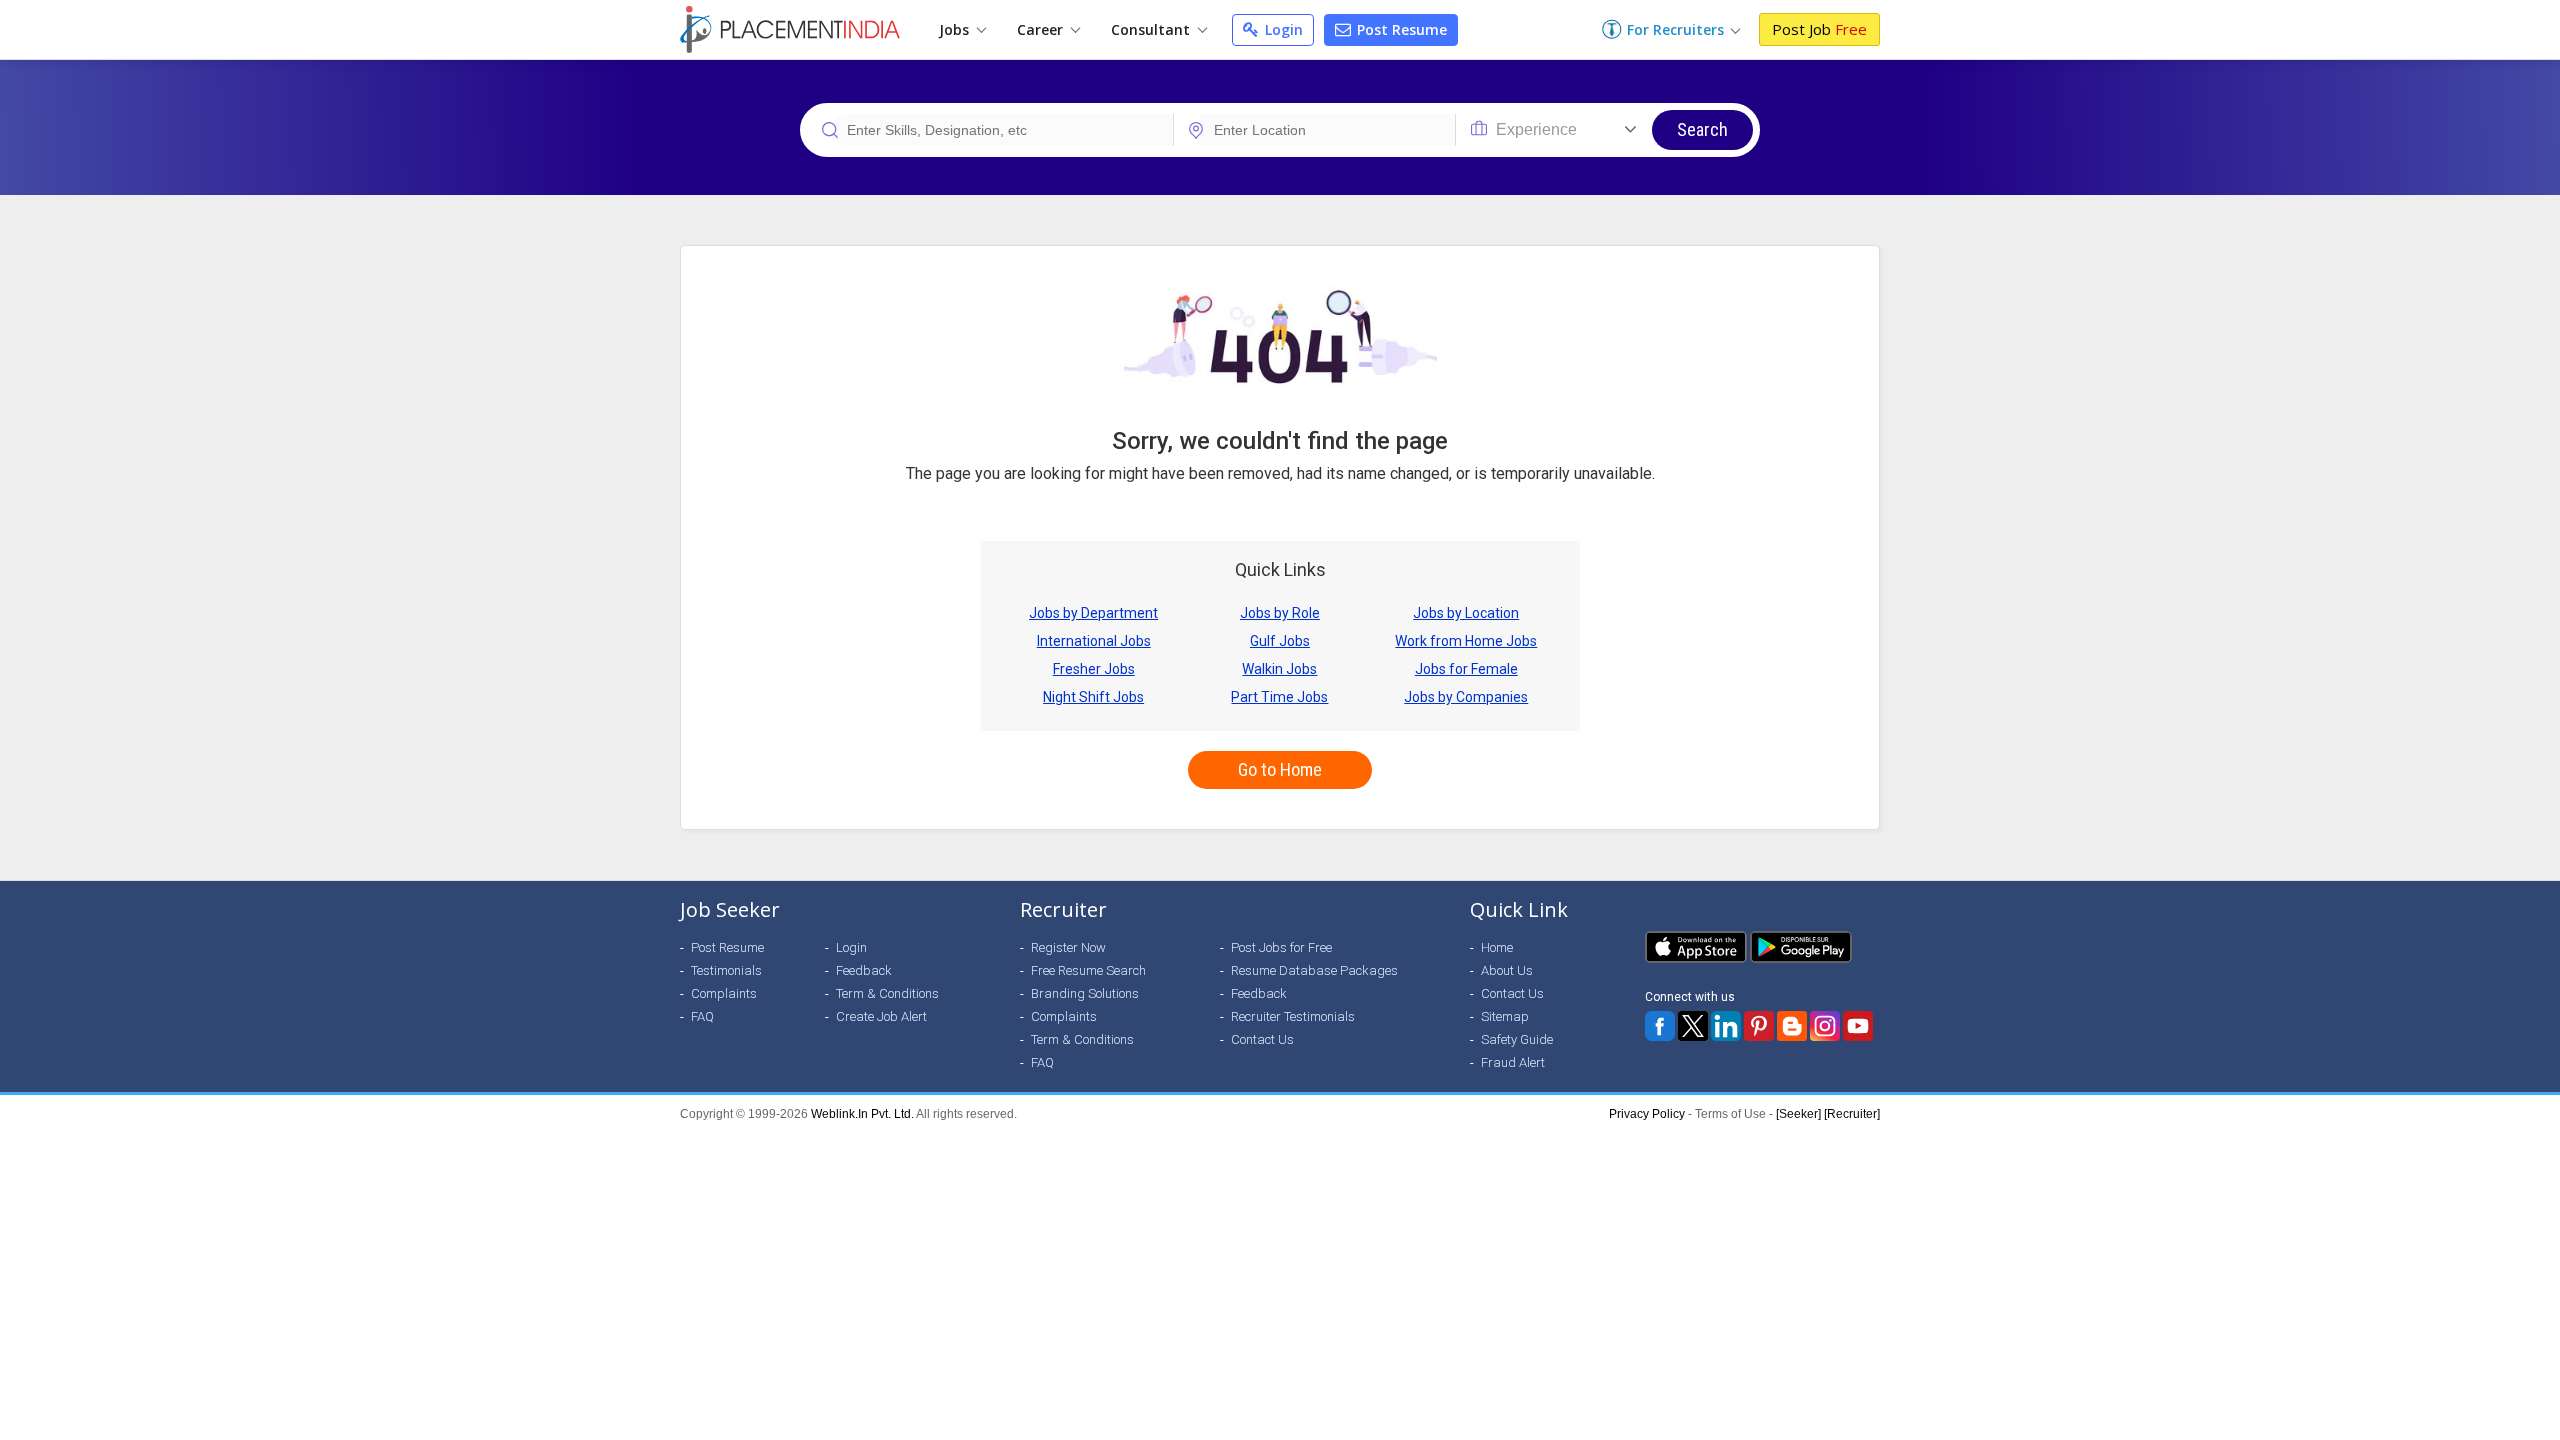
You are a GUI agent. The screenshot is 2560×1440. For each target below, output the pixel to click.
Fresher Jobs (1094, 669)
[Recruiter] (1852, 1114)
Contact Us (1262, 1039)
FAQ (702, 1016)
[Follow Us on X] (1693, 1026)
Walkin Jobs (1279, 669)
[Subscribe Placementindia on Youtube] (1858, 1026)
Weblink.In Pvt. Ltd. (862, 1114)
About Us (1507, 970)
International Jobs (1094, 641)
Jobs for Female (1466, 669)
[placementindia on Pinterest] (1759, 1026)
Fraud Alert (1513, 1062)
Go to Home (1280, 769)
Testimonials (726, 970)
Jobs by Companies (1466, 697)
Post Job (1819, 29)
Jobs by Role (1280, 613)
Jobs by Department (1093, 613)
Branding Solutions (1085, 993)
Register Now (1068, 947)
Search (1702, 129)
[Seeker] (1798, 1114)
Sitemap (1505, 1016)
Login (1282, 29)
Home (1497, 947)
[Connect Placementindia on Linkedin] (1726, 1026)
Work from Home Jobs (1466, 641)
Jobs (956, 29)
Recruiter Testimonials (1293, 1016)
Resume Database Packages (1314, 970)
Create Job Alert (881, 1016)
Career (1042, 29)
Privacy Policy (1647, 1114)
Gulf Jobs (1280, 641)
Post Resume (1400, 29)
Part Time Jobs (1279, 697)
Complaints (724, 993)
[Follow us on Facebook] (1660, 1026)
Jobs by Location (1466, 613)
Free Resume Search (1088, 970)
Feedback (864, 970)
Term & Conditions (887, 993)
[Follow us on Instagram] (1825, 1026)
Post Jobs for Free (1281, 947)
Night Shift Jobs (1093, 697)
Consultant (1152, 29)
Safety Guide (1517, 1039)
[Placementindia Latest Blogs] (1792, 1026)
